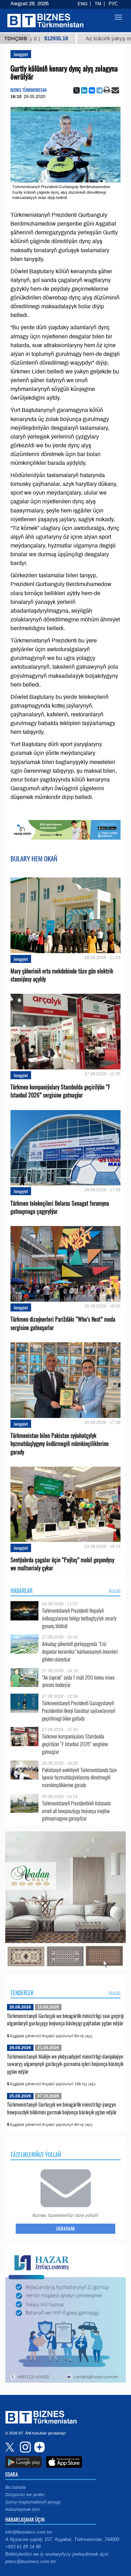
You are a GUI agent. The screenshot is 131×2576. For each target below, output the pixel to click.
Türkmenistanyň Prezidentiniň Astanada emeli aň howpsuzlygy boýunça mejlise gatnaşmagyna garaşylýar (76, 1811)
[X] (77, 90)
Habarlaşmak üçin (23, 2509)
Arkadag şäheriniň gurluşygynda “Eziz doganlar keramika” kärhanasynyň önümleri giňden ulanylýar (80, 1651)
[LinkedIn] (84, 90)
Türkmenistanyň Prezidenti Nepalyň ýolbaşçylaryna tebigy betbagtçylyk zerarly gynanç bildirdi (79, 1618)
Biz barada (16, 2487)
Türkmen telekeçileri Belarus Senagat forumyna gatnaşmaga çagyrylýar (60, 1207)
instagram (24, 2447)
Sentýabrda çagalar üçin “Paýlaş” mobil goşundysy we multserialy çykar (62, 1564)
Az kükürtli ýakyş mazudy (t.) (83, 39)
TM (98, 4)
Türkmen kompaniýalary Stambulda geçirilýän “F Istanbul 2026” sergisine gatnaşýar (60, 1091)
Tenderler (22, 1993)
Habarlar (21, 1591)
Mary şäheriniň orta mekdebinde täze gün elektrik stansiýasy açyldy (62, 975)
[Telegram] (100, 90)
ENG (82, 4)
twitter (10, 2447)
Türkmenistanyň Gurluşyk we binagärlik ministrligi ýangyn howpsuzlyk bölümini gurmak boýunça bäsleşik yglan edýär (62, 2108)
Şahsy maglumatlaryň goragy (33, 2502)
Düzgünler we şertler (25, 2495)
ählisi (115, 1591)
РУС (113, 4)
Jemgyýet (21, 54)
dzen (38, 2447)
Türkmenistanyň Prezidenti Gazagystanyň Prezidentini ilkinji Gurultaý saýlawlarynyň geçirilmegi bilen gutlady (79, 1711)
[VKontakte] (92, 90)
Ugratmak (65, 2229)
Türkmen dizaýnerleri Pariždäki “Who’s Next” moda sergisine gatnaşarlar (63, 1323)
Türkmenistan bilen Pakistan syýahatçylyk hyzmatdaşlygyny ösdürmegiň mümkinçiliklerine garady (60, 1444)
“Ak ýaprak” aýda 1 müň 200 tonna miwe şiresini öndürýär (78, 1681)
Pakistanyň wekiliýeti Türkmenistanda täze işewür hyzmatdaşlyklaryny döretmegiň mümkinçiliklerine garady (79, 1778)
